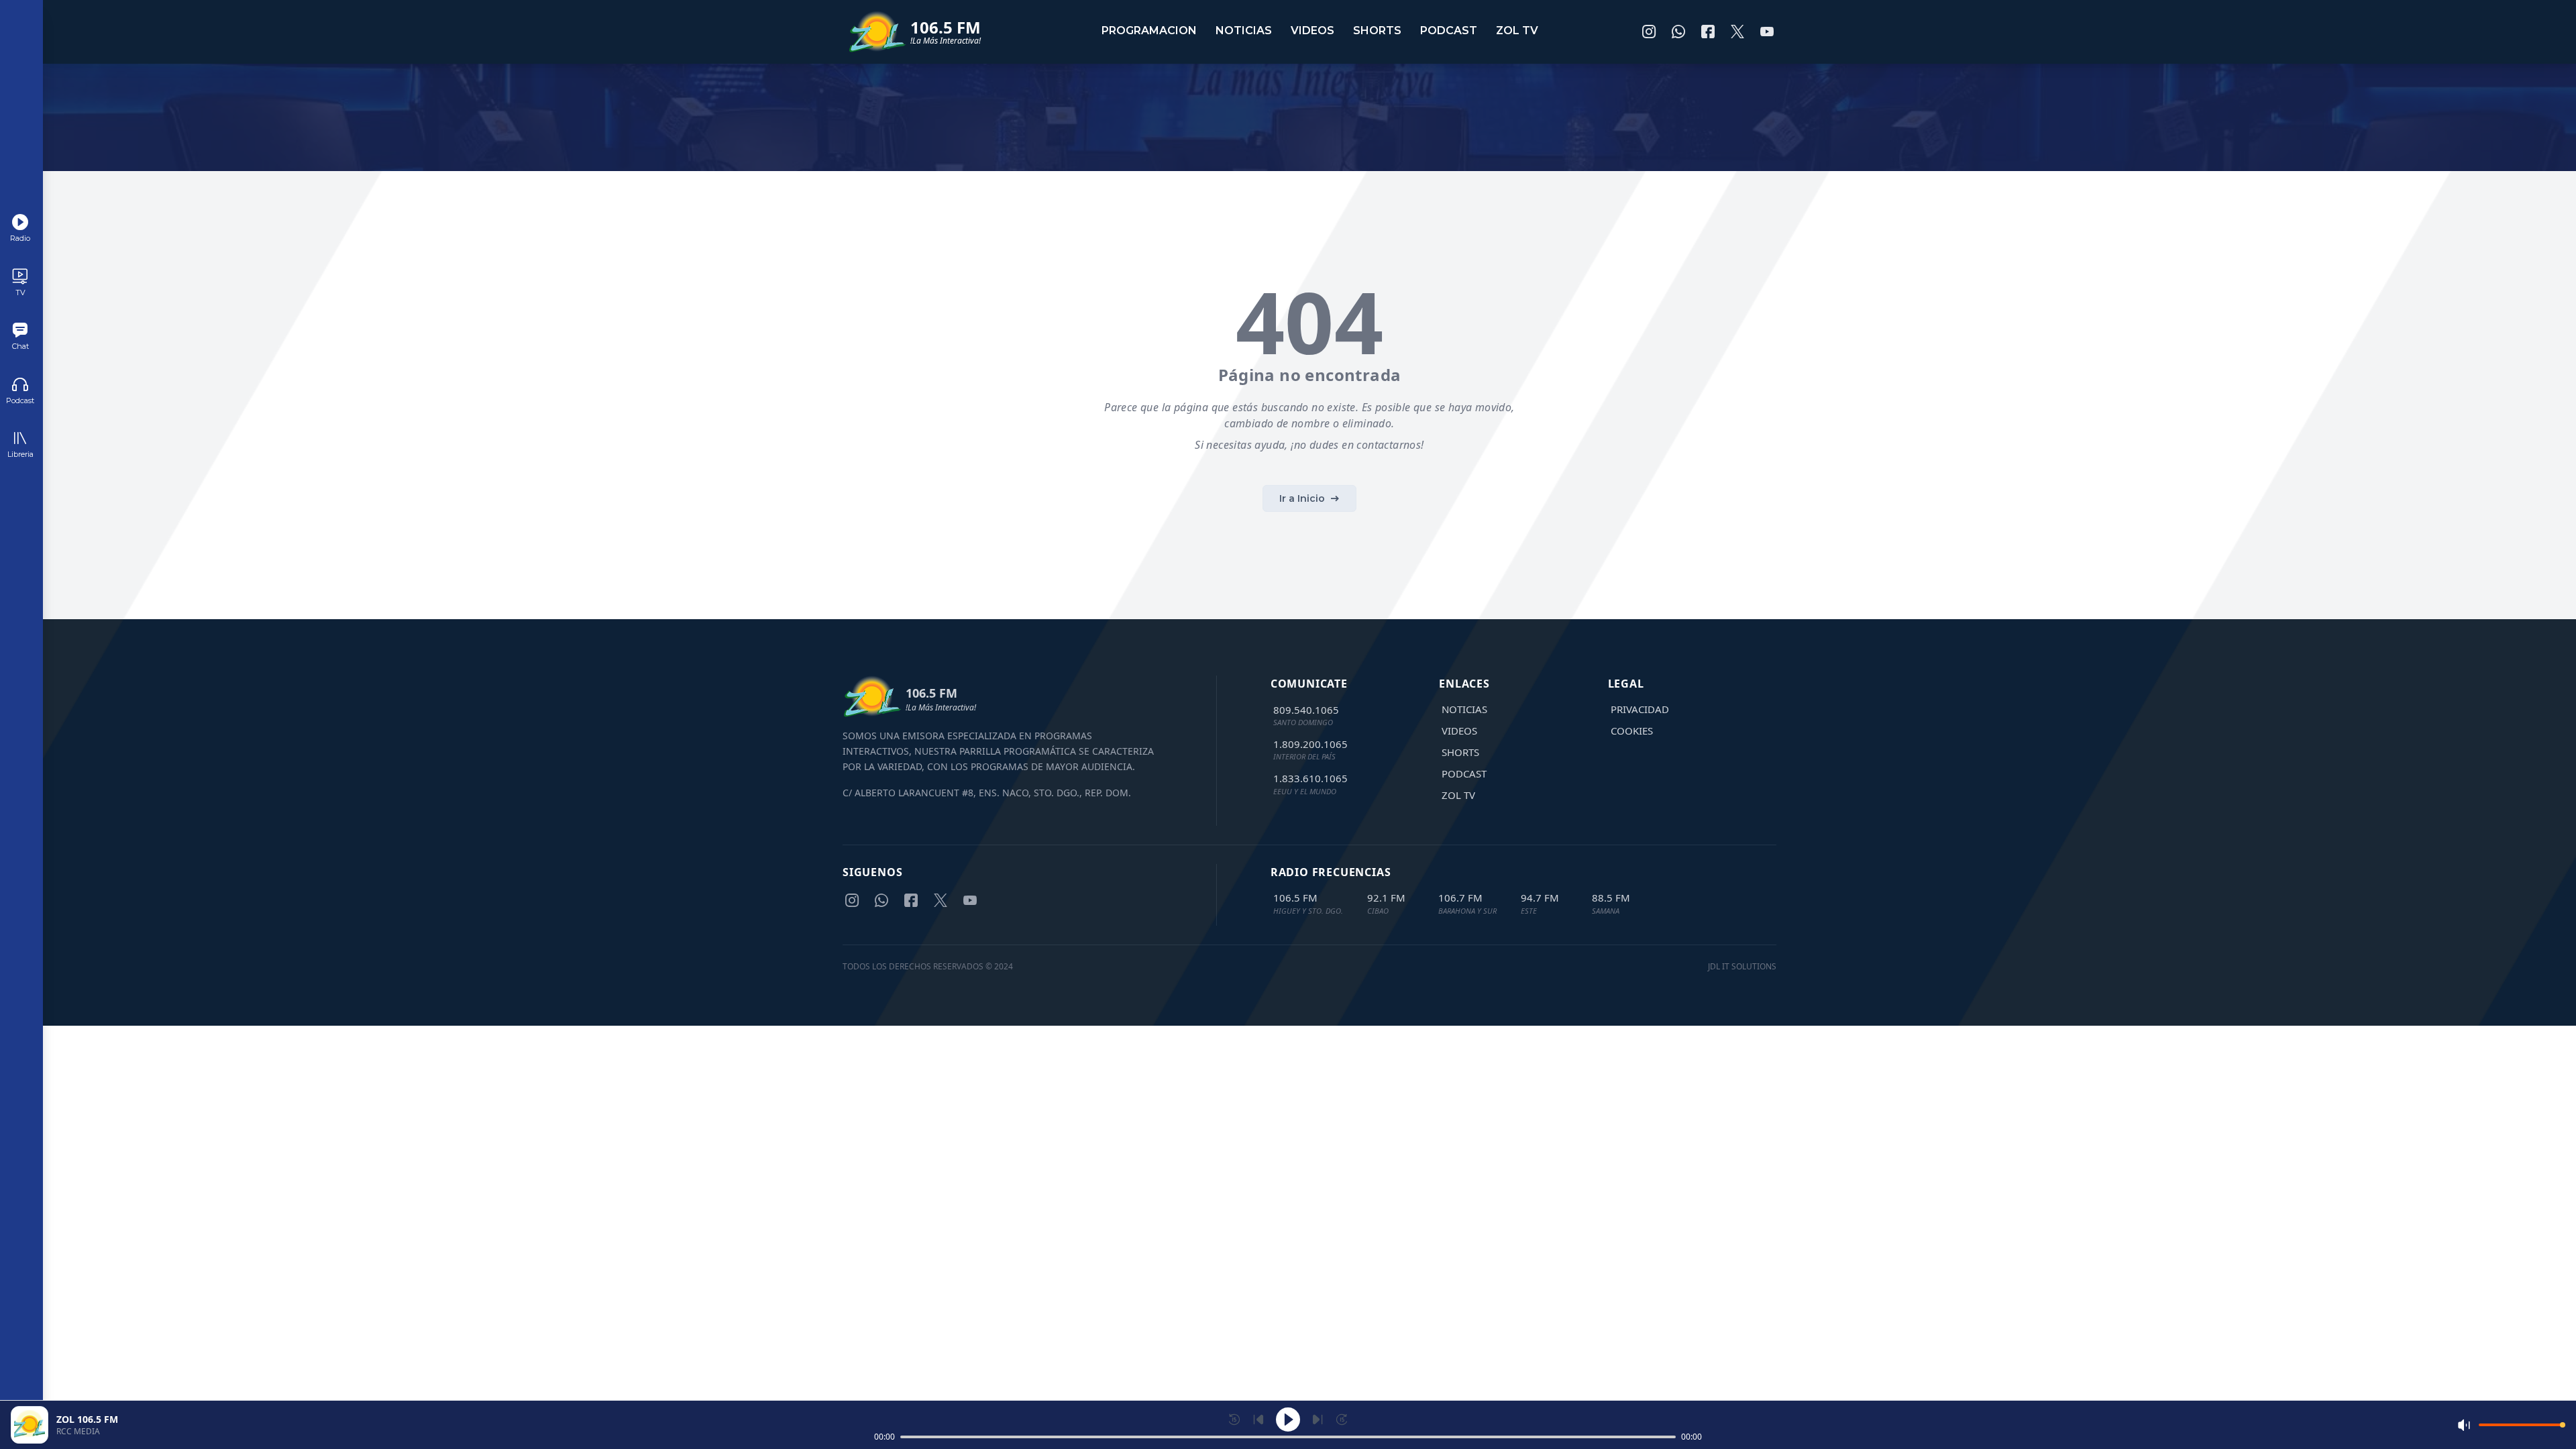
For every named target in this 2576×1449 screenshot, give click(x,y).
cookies (1632, 731)
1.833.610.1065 (1310, 778)
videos (1312, 31)
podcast (1449, 31)
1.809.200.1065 (1310, 744)
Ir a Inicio (1302, 498)
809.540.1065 (1306, 710)
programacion (1149, 31)
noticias (1244, 31)
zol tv (1517, 31)
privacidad (1640, 709)
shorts (1377, 31)
